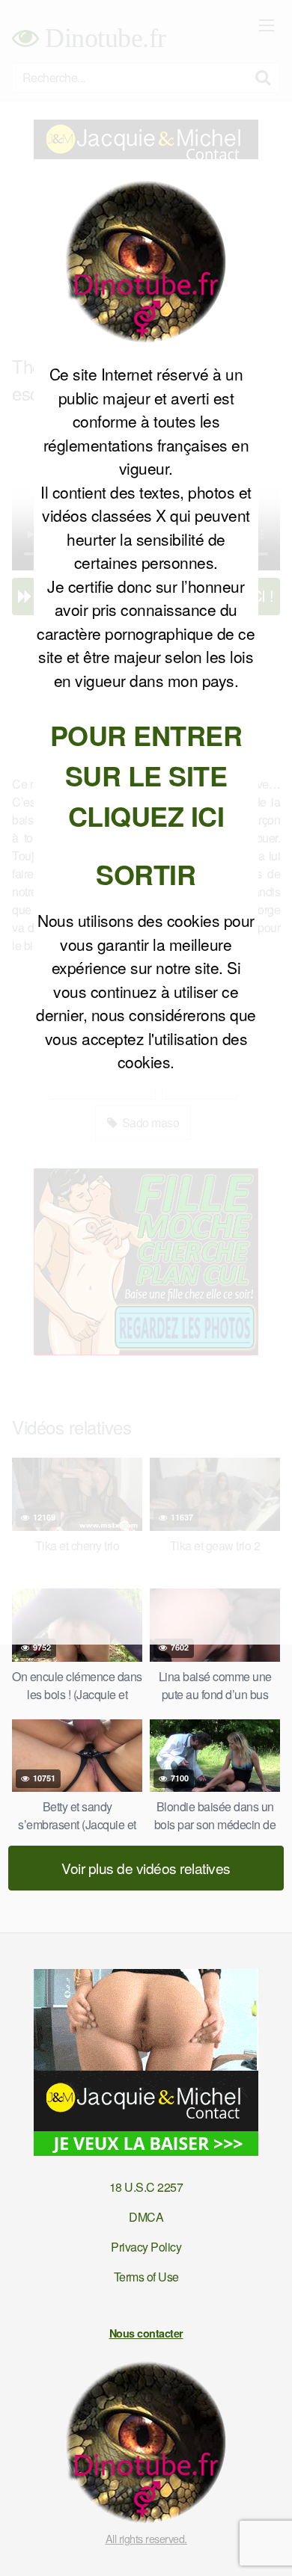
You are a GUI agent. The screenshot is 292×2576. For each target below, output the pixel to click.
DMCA (146, 2217)
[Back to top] (266, 2543)
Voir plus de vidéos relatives (146, 1868)
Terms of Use (146, 2277)
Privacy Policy (146, 2247)
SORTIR (146, 874)
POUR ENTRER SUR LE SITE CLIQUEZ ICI (146, 775)
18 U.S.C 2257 (146, 2187)
